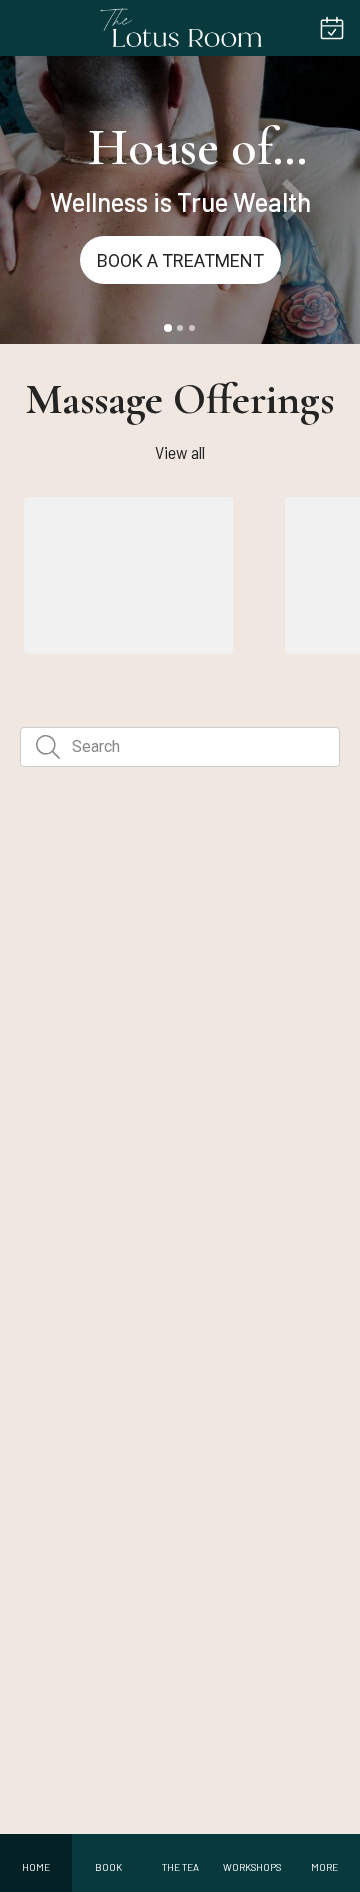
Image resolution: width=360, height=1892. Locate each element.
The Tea (147, 1058)
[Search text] (48, 747)
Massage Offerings (180, 399)
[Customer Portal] (332, 28)
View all (180, 452)
